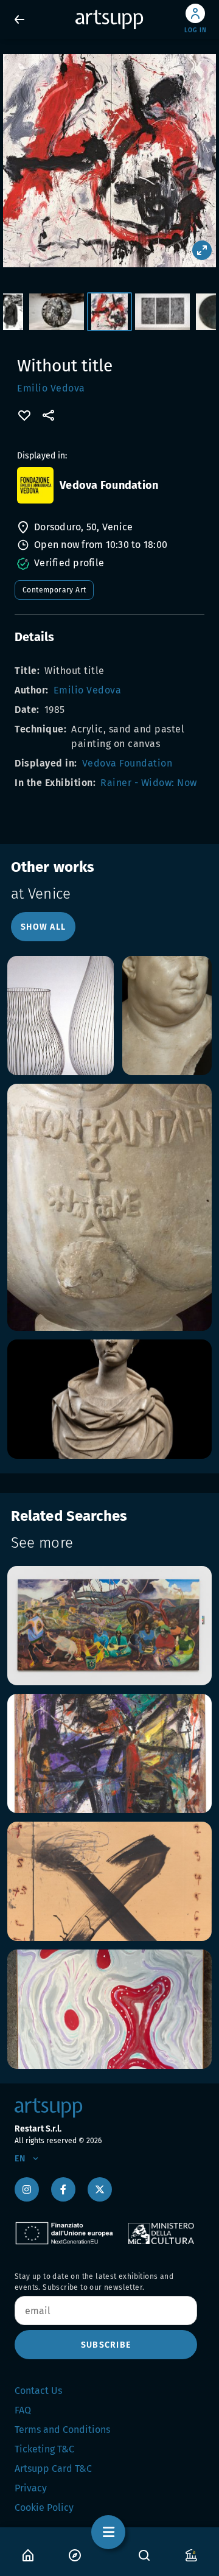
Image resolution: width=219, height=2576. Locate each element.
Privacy (31, 2488)
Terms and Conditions (62, 2430)
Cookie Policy (44, 2508)
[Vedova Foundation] (35, 485)
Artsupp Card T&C (53, 2469)
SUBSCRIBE (106, 2345)
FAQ (23, 2410)
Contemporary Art (54, 590)
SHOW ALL (43, 927)
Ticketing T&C (44, 2449)
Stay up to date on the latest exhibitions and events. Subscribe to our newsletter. (94, 2282)
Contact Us (38, 2391)
